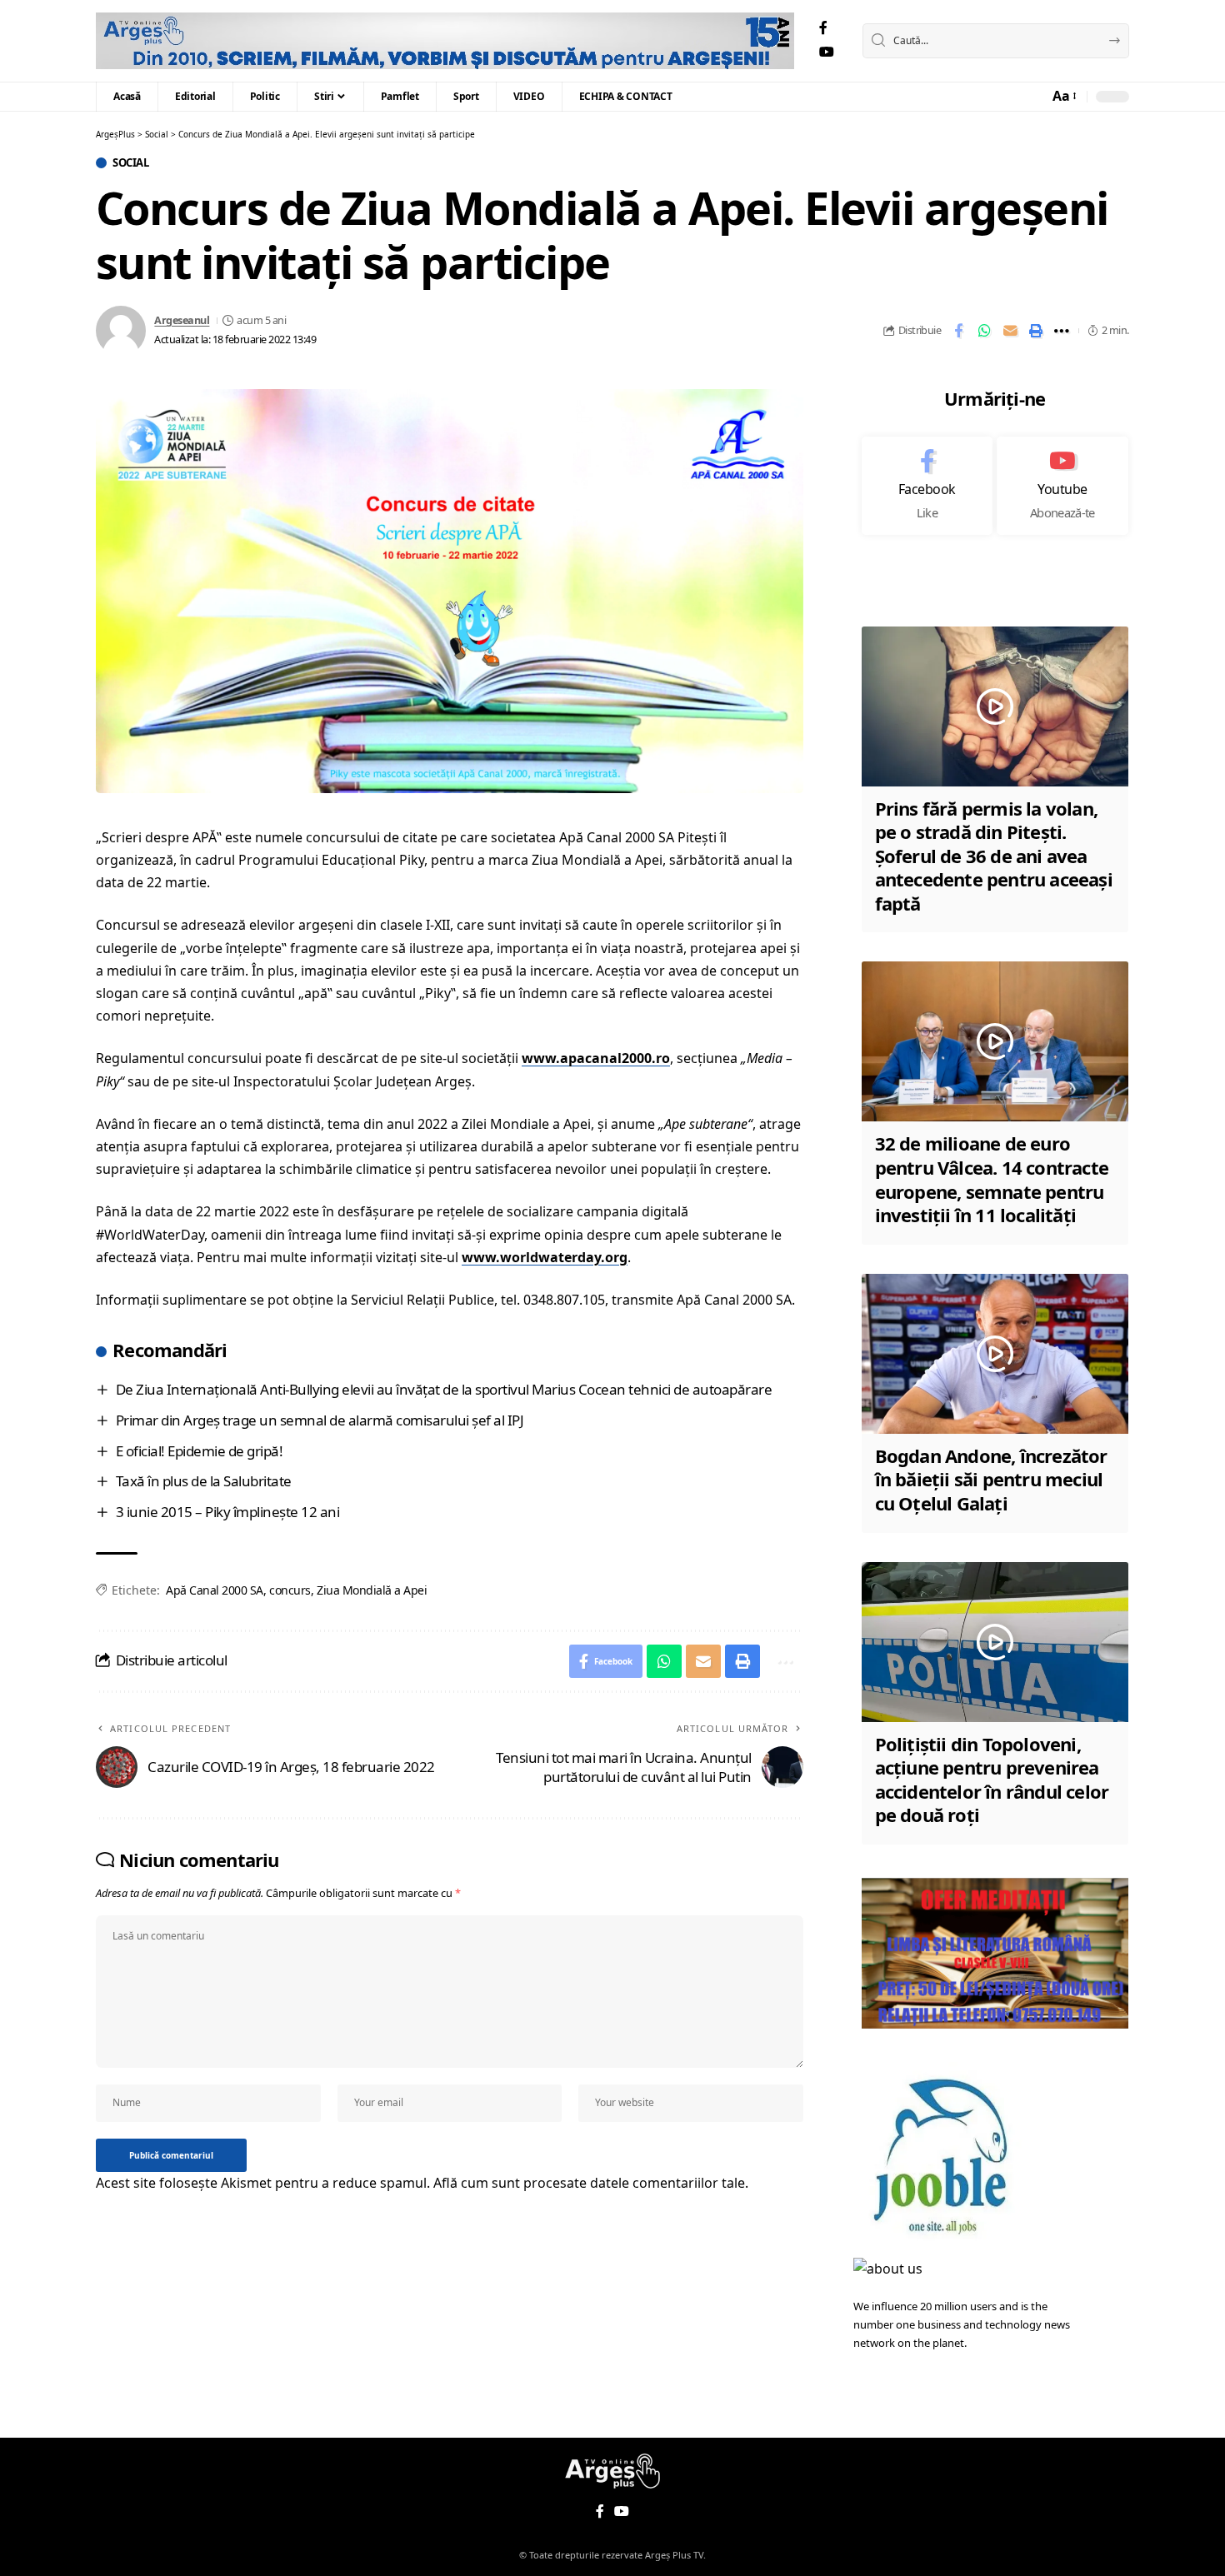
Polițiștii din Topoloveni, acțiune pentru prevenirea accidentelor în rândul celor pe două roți (992, 1780)
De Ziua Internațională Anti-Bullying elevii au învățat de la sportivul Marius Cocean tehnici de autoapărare (444, 1389)
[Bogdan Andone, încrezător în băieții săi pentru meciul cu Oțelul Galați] (995, 1354)
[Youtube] (1062, 486)
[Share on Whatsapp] (984, 331)
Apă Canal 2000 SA (215, 1590)
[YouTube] (827, 52)
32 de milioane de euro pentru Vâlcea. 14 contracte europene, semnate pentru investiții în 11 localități (992, 1179)
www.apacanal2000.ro (596, 1058)
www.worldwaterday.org (545, 1257)
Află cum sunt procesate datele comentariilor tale (589, 2183)
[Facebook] (823, 28)
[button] (1063, 96)
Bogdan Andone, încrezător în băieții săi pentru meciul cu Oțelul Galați (991, 1479)
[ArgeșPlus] (445, 41)
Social (130, 163)
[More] (1062, 331)
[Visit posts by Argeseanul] (121, 331)
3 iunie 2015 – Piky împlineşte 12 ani (228, 1512)
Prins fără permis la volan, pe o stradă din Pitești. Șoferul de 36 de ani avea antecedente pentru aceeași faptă (994, 856)
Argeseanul (182, 320)
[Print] (1036, 331)
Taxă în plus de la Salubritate (204, 1481)
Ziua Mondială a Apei (372, 1590)
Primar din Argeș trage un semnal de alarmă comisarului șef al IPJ (320, 1420)
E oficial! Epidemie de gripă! (200, 1451)
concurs (290, 1590)
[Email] (1010, 331)
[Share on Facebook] (958, 331)
